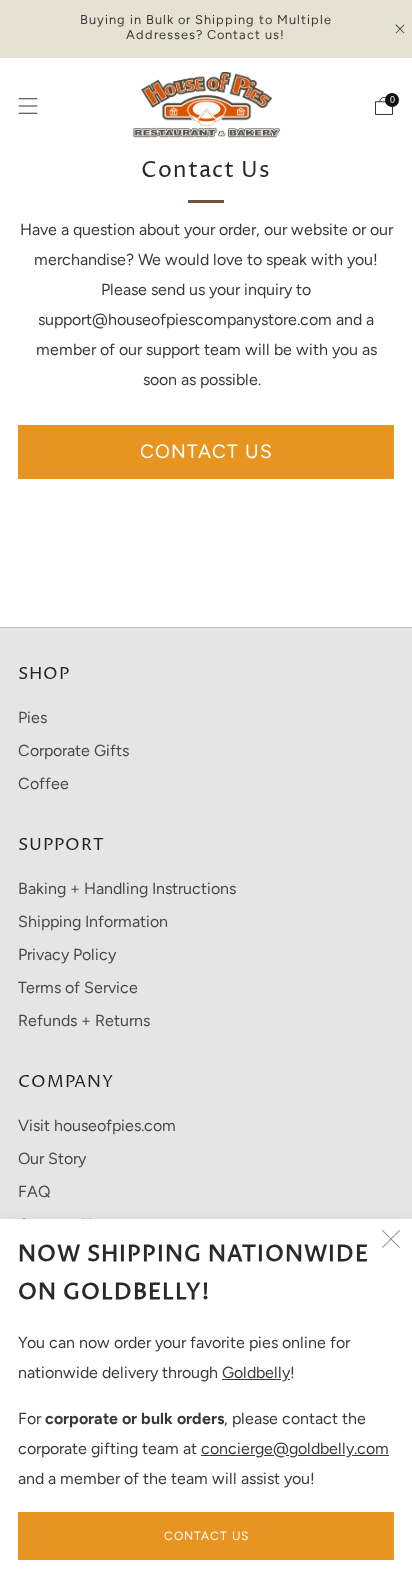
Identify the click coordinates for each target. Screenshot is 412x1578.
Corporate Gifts (73, 750)
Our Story (52, 1158)
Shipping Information (93, 921)
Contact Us (206, 1536)
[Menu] (28, 106)
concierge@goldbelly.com (295, 1448)
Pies (32, 717)
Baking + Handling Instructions (127, 888)
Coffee (43, 783)
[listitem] (206, 29)
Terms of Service (78, 987)
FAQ (34, 1191)
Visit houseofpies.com (97, 1125)
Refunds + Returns (84, 1020)
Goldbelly (256, 1372)
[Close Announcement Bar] (400, 29)
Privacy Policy (67, 954)
